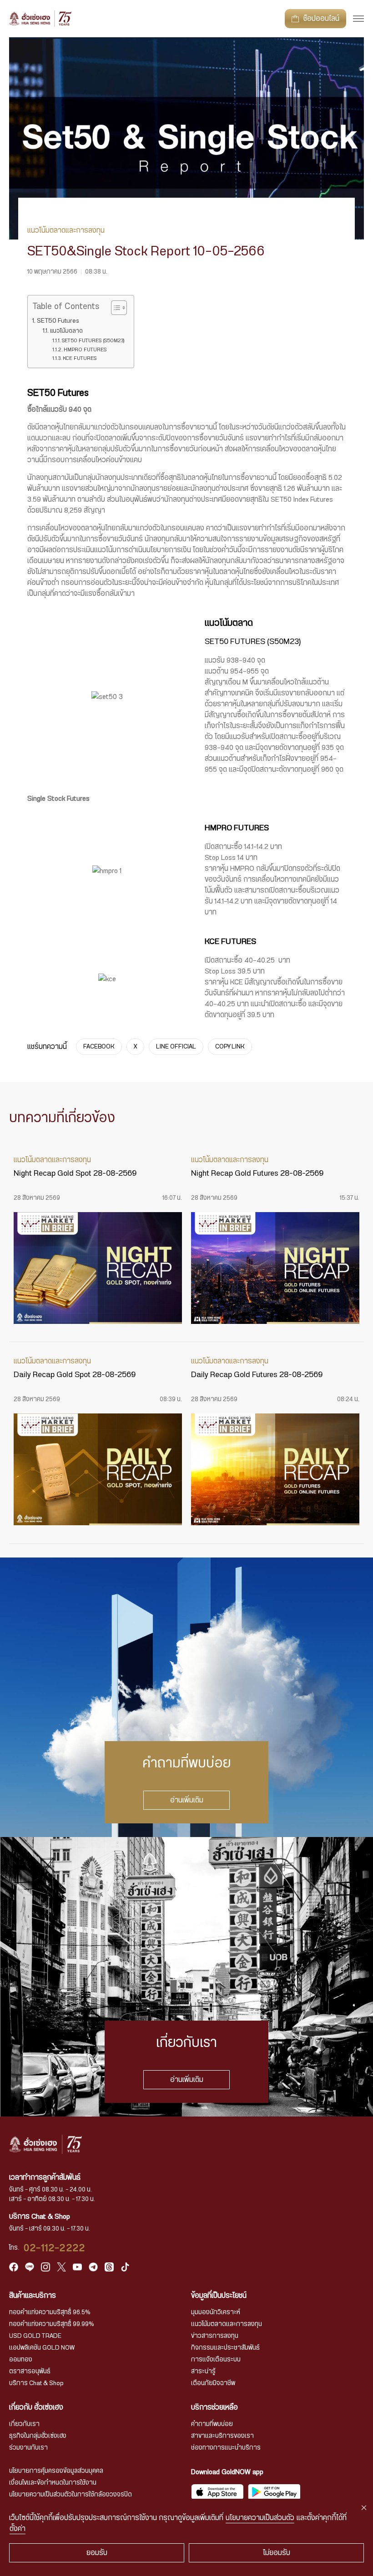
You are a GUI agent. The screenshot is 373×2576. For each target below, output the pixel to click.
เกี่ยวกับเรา (24, 2424)
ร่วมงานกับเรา (28, 2448)
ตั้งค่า (18, 2529)
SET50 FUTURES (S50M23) (93, 341)
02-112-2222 (55, 2248)
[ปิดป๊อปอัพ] (364, 2508)
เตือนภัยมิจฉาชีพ (213, 2383)
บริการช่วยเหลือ (214, 2407)
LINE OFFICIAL (176, 1047)
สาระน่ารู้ (203, 2371)
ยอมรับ (97, 2553)
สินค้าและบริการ (33, 2296)
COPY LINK (230, 1047)
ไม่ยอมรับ (277, 2553)
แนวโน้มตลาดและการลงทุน (227, 2324)
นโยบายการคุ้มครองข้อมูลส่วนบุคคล (56, 2471)
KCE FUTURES (79, 358)
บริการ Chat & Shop (36, 2383)
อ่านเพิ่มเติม (187, 1800)
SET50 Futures (58, 321)
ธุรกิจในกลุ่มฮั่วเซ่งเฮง (38, 2436)
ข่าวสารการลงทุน (215, 2336)
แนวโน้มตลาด (66, 331)
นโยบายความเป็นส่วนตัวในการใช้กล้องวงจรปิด (71, 2495)
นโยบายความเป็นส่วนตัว (260, 2518)
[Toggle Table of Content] (114, 308)
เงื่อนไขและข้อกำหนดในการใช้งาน (53, 2483)
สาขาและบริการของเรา (222, 2436)
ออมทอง (21, 2360)
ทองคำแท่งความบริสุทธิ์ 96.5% (50, 2312)
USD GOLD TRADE (35, 2336)
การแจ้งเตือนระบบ (216, 2360)
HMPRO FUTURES (85, 350)
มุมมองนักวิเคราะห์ (216, 2312)
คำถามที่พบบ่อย (212, 2424)
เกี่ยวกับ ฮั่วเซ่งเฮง (36, 2407)
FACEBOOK (99, 1047)
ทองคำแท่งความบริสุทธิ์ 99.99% (52, 2324)
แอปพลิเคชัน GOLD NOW (42, 2348)
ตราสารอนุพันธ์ (30, 2371)
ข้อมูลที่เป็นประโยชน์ (219, 2296)
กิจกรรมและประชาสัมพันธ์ (225, 2348)
